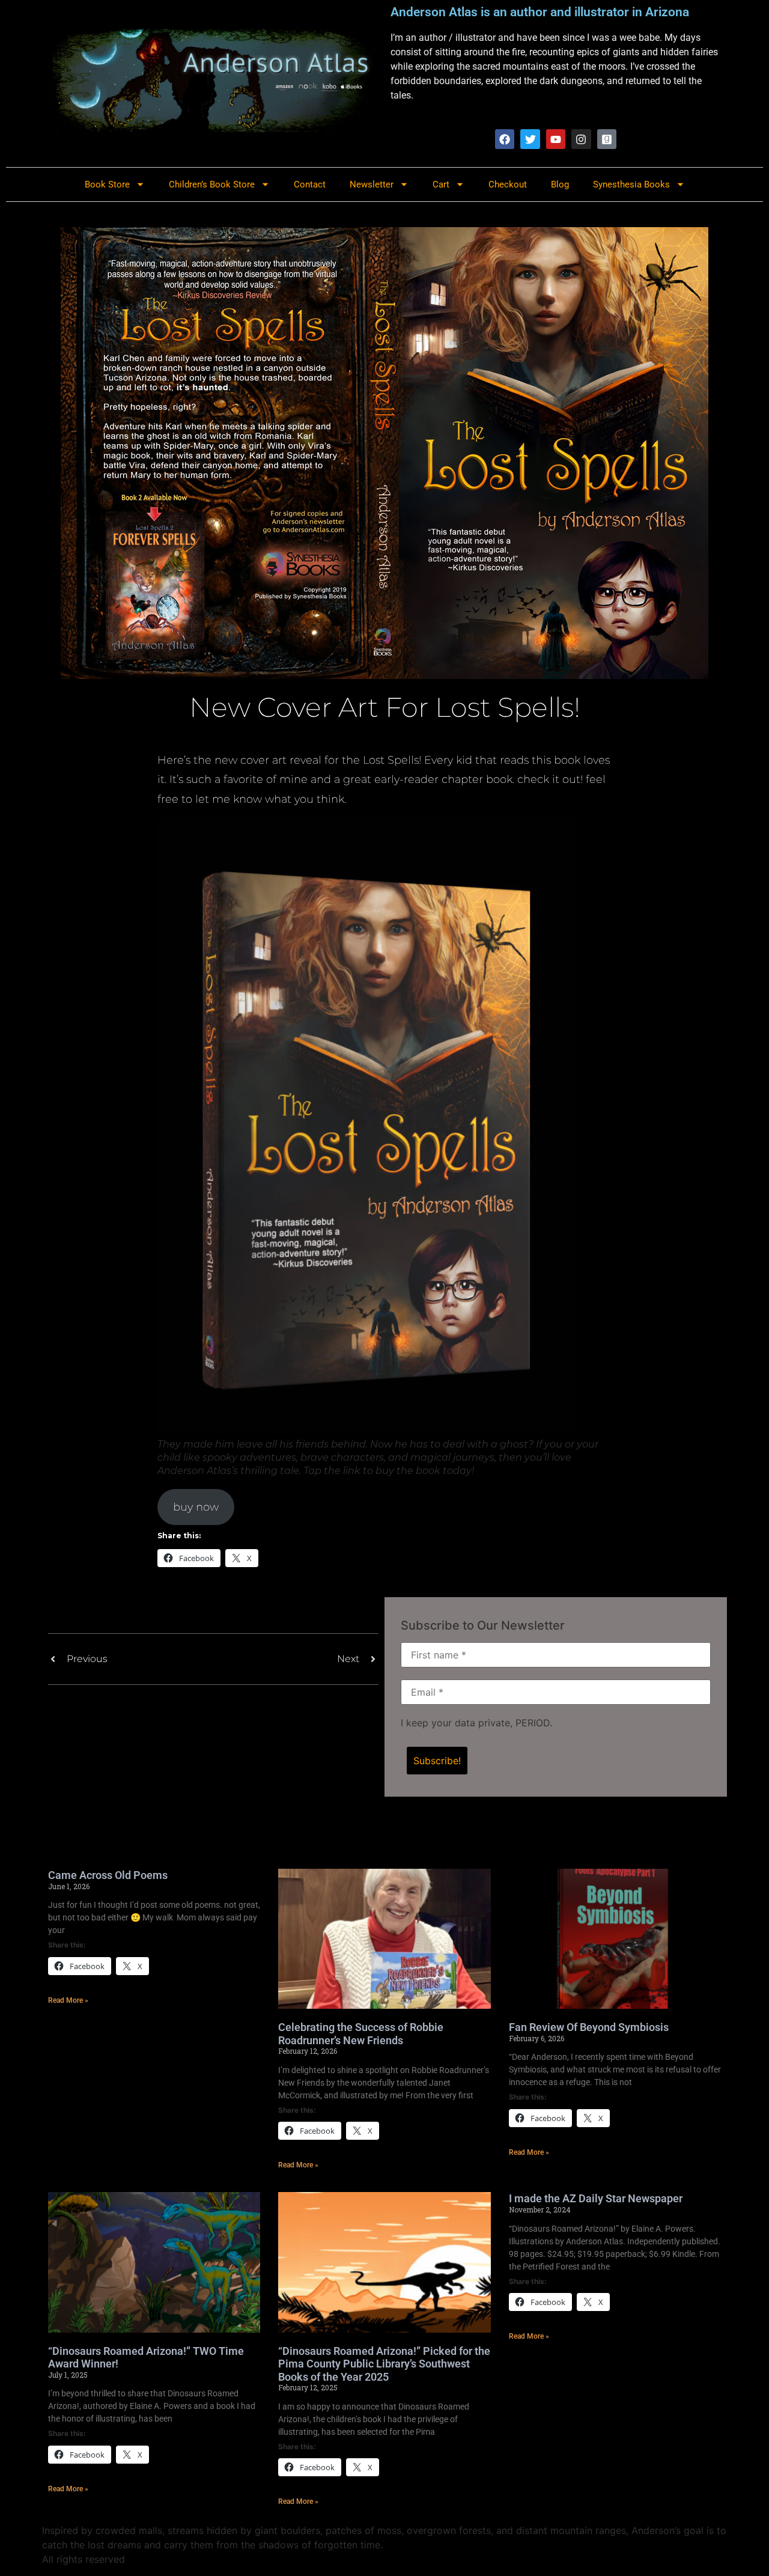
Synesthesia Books (631, 184)
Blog (560, 184)
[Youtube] (556, 139)
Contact (310, 184)
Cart (441, 184)
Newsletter (372, 184)
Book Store (107, 184)
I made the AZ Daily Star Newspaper (596, 2198)
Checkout (508, 184)
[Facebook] (505, 139)
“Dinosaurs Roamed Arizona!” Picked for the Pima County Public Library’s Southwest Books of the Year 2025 (384, 2364)
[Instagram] (581, 139)
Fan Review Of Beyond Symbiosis (589, 2027)
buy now (196, 1507)
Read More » (68, 2000)
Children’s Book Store (212, 184)
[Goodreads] (607, 139)
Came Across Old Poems (108, 1875)
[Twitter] (530, 139)
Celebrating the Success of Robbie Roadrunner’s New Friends (361, 2034)
